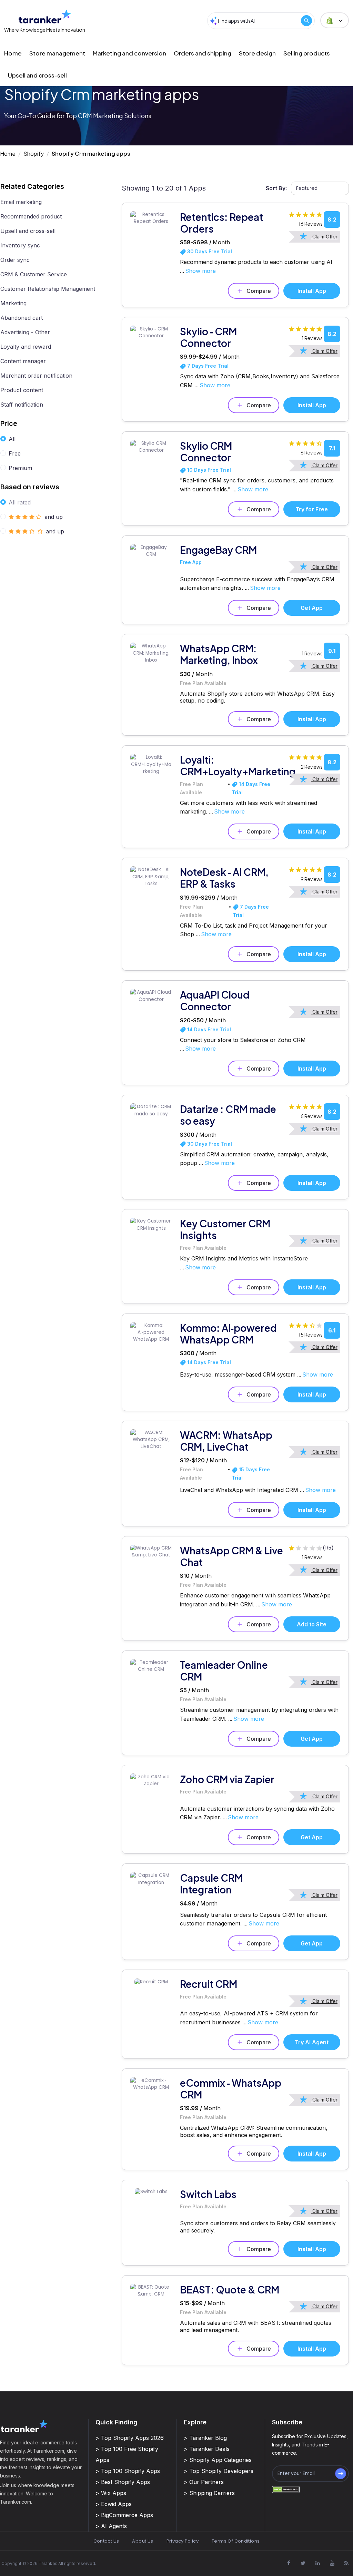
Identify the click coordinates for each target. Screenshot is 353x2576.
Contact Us (106, 2541)
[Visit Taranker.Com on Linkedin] (317, 2563)
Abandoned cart (22, 318)
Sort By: (276, 188)
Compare (259, 291)
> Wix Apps (111, 2493)
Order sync (15, 260)
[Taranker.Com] (45, 16)
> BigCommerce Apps (124, 2515)
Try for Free (312, 509)
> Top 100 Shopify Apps (128, 2471)
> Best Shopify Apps (123, 2482)
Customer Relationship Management (48, 289)
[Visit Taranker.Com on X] (303, 2563)
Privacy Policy (183, 2541)
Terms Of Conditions (236, 2541)
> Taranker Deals (207, 2449)
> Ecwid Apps (114, 2504)
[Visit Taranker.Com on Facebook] (289, 2563)
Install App (312, 291)
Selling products (307, 53)
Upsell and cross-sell (37, 75)
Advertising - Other (25, 332)
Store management (57, 53)
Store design (257, 53)
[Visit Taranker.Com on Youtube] (332, 2563)
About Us (143, 2541)
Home (13, 53)
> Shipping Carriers (209, 2493)
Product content (22, 390)
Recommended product (31, 216)
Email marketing (21, 202)
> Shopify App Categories (218, 2460)
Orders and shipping (203, 53)
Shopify (34, 154)
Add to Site (312, 1624)
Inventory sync (20, 245)
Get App (312, 608)
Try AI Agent (312, 2042)
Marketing (13, 303)
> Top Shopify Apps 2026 (130, 2438)
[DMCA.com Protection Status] (286, 2489)
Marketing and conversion (129, 53)
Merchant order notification (36, 376)
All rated (20, 502)
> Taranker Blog (205, 2438)
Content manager (23, 361)
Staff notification (22, 405)
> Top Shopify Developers (219, 2471)
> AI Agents (111, 2526)
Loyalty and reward (26, 347)
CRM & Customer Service (34, 274)
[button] (335, 20)
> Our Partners (204, 2482)
